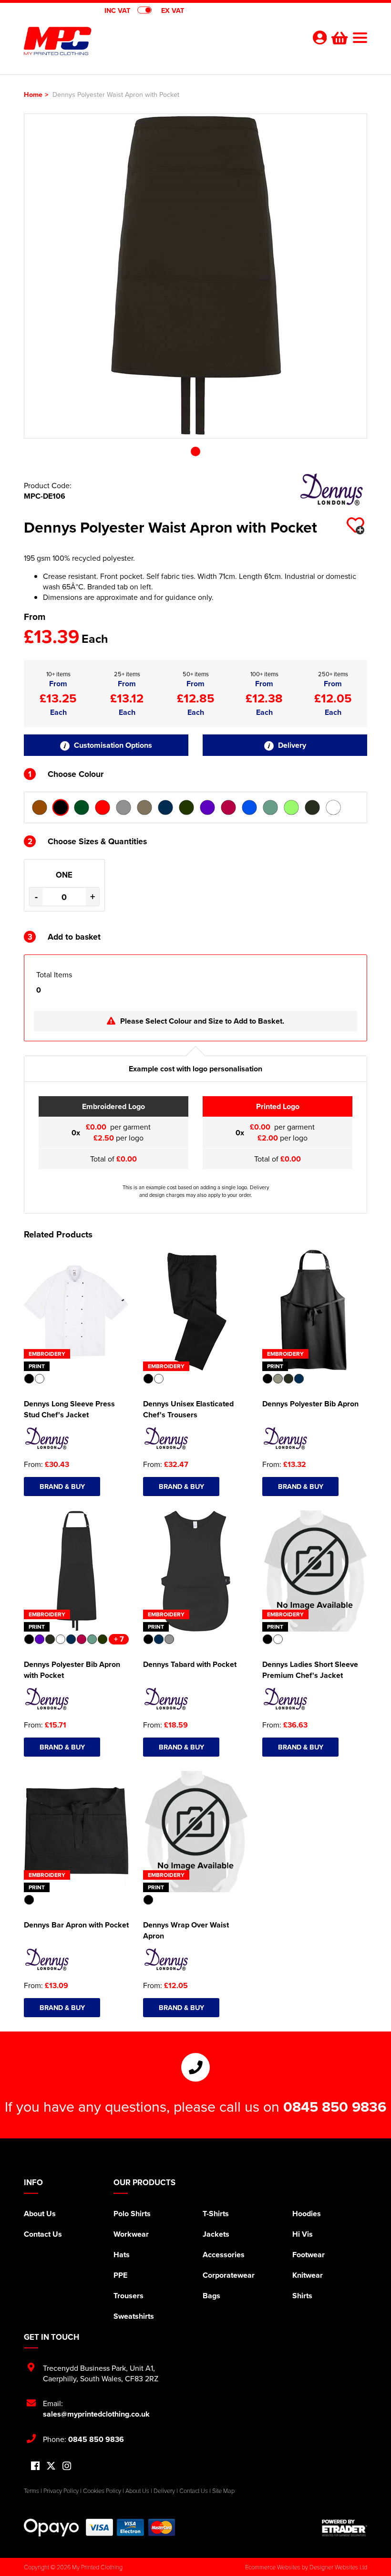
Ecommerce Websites (273, 2567)
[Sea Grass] (291, 807)
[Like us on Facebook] (35, 2466)
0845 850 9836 (335, 2106)
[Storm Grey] (312, 807)
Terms (31, 2491)
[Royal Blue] (249, 807)
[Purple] (207, 807)
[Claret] (103, 807)
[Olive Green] (186, 807)
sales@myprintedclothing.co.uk (96, 2414)
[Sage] (270, 807)
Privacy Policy (61, 2491)
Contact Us (43, 2234)
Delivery (291, 745)
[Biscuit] (40, 807)
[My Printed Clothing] (110, 41)
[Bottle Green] (82, 807)
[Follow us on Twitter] (51, 2466)
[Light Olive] (144, 807)
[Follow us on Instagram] (67, 2466)
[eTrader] (345, 2528)
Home (33, 94)
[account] (319, 37)
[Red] (228, 807)
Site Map (223, 2491)
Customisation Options (112, 745)
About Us (40, 2214)
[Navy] (165, 807)
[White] (333, 807)
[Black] (61, 807)
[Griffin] (123, 807)
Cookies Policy (102, 2491)
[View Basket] (339, 37)
